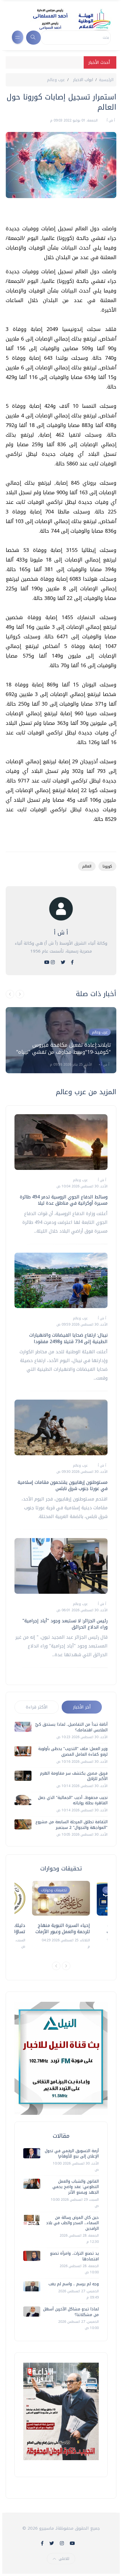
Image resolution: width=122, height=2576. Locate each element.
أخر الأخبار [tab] (82, 1707)
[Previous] (56, 1966)
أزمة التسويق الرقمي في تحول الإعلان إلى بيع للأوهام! (72, 2154)
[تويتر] (63, 962)
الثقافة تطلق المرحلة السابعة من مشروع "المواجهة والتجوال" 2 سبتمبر (71, 1825)
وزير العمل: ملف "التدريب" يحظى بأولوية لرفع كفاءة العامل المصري (73, 1752)
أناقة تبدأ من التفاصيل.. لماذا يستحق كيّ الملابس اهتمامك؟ (71, 1727)
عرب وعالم (56, 80)
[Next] (66, 1966)
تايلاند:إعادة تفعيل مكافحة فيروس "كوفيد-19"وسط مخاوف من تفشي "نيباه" (63, 1049)
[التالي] (20, 994)
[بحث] (33, 38)
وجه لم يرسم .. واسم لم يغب (74, 2284)
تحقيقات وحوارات (54, 1890)
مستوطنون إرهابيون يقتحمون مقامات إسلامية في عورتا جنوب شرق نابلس (63, 1485)
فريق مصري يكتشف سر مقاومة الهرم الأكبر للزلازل (74, 1776)
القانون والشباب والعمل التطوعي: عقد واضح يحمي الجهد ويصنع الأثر (76, 2187)
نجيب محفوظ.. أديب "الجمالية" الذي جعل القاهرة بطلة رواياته (73, 1800)
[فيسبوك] (72, 962)
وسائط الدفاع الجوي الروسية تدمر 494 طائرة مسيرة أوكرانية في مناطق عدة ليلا (64, 1200)
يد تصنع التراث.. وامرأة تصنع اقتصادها (74, 2256)
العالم (87, 866)
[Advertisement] (58, 214)
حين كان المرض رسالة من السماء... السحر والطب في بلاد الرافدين (72, 2223)
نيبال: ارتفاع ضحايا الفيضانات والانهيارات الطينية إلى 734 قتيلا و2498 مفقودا (68, 1338)
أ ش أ (110, 120)
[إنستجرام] (53, 962)
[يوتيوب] (47, 962)
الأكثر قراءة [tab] (37, 1707)
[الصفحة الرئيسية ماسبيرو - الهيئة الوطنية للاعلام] (65, 19)
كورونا (107, 866)
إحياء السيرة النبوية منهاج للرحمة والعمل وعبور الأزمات (63, 1928)
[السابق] (10, 994)
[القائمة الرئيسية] (18, 37)
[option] (61, 1040)
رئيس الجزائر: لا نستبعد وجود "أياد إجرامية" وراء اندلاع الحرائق (65, 1624)
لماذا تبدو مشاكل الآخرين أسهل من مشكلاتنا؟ (71, 2312)
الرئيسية (106, 80)
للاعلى (64, 2559)
